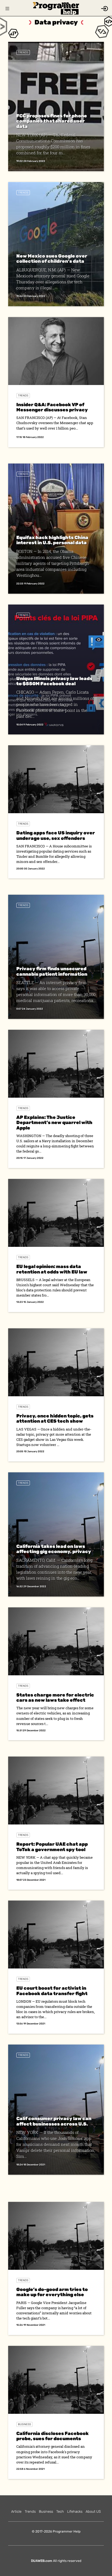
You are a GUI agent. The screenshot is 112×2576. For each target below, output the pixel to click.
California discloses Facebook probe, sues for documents (52, 2436)
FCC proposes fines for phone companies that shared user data (52, 121)
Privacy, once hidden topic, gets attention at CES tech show (55, 1418)
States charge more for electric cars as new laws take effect (55, 1697)
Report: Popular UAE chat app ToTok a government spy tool (52, 1847)
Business (24, 2424)
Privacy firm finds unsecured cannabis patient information (52, 971)
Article (16, 2511)
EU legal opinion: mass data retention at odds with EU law (52, 1269)
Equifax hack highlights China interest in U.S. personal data (52, 540)
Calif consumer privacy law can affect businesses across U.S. (54, 2121)
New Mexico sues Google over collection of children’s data (52, 259)
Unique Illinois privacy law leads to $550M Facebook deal (54, 681)
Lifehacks (75, 2511)
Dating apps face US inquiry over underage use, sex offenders (56, 835)
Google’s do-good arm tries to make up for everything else (52, 2292)
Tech (60, 2511)
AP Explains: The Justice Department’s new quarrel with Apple (54, 1123)
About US (93, 2511)
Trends (23, 52)
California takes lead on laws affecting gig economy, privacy (54, 1549)
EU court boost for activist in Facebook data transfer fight (52, 1991)
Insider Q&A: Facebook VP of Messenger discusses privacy (52, 407)
